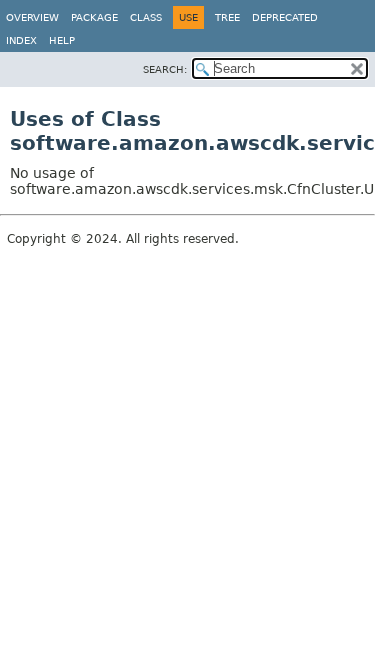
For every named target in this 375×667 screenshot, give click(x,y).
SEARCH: (165, 69)
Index (21, 40)
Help (62, 40)
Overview (32, 17)
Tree (227, 17)
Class (146, 17)
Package (94, 17)
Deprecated (285, 17)
